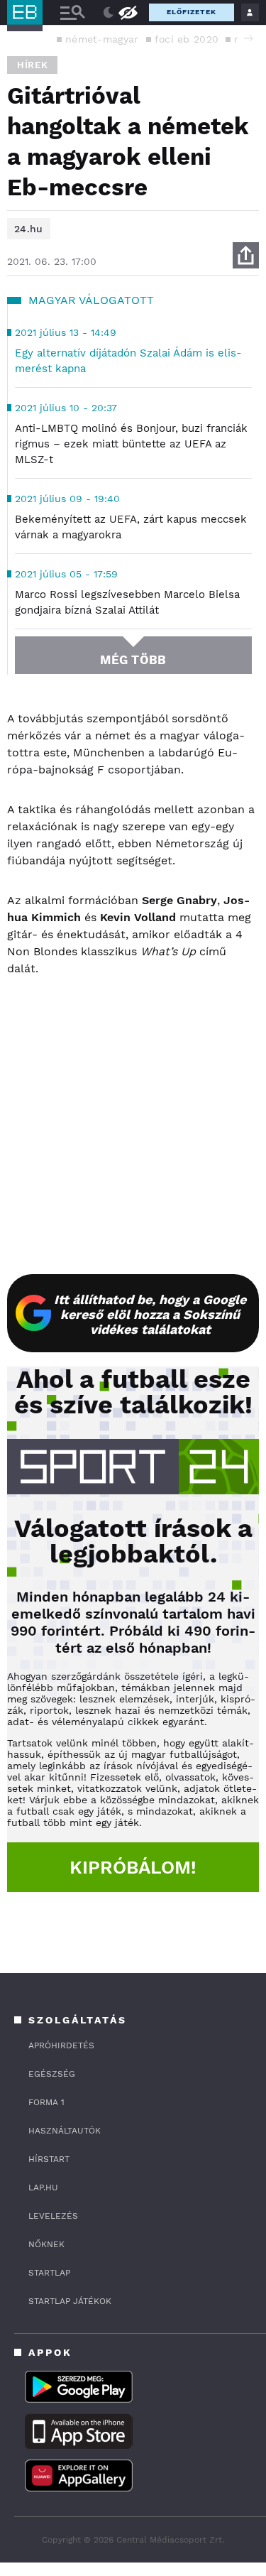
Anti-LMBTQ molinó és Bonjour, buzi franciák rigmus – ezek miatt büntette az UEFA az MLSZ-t (131, 444)
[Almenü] (72, 12)
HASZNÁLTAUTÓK (65, 2131)
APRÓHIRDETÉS (61, 2045)
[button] (248, 38)
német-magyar (102, 39)
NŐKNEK (46, 2244)
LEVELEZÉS (53, 2216)
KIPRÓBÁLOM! (133, 1867)
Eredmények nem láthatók (128, 12)
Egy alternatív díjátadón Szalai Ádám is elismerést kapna (128, 361)
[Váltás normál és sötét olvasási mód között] (109, 13)
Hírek (32, 65)
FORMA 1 (46, 2102)
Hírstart (49, 2159)
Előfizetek (192, 12)
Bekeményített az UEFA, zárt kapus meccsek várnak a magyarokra (131, 527)
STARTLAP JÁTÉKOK (70, 2301)
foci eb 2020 (187, 39)
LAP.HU (43, 2188)
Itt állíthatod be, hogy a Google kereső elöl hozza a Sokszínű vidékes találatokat (150, 1314)
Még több (133, 660)
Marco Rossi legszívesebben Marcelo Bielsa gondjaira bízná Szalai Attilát (127, 602)
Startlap (49, 2273)
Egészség (52, 2074)
